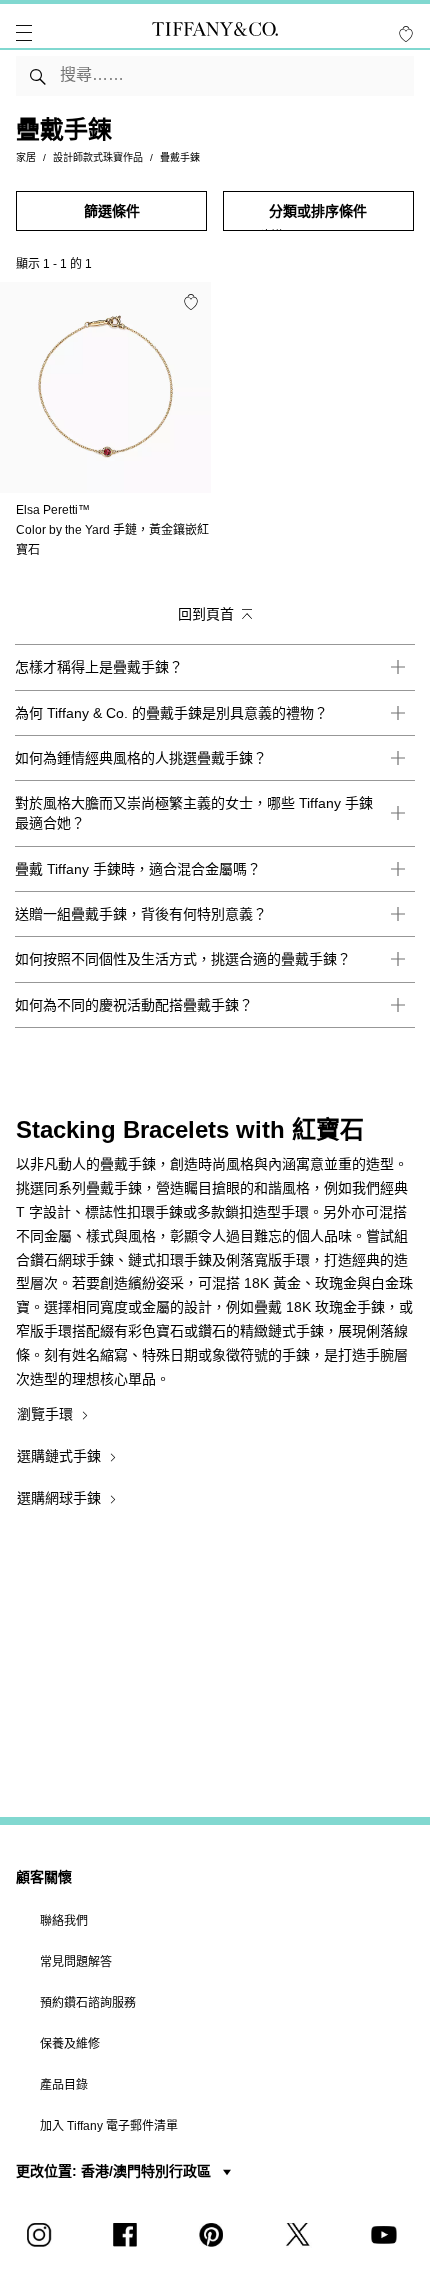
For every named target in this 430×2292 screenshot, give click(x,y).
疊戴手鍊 (180, 157)
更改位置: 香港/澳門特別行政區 (115, 2171)
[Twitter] (301, 2235)
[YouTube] (387, 2235)
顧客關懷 (44, 1877)
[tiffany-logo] (215, 33)
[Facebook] (129, 2235)
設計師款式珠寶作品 (98, 157)
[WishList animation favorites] (406, 34)
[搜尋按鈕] (38, 76)
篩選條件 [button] (112, 211)
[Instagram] (43, 2235)
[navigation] (24, 33)
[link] (215, 667)
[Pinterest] (215, 2235)
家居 (26, 157)
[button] (24, 33)
